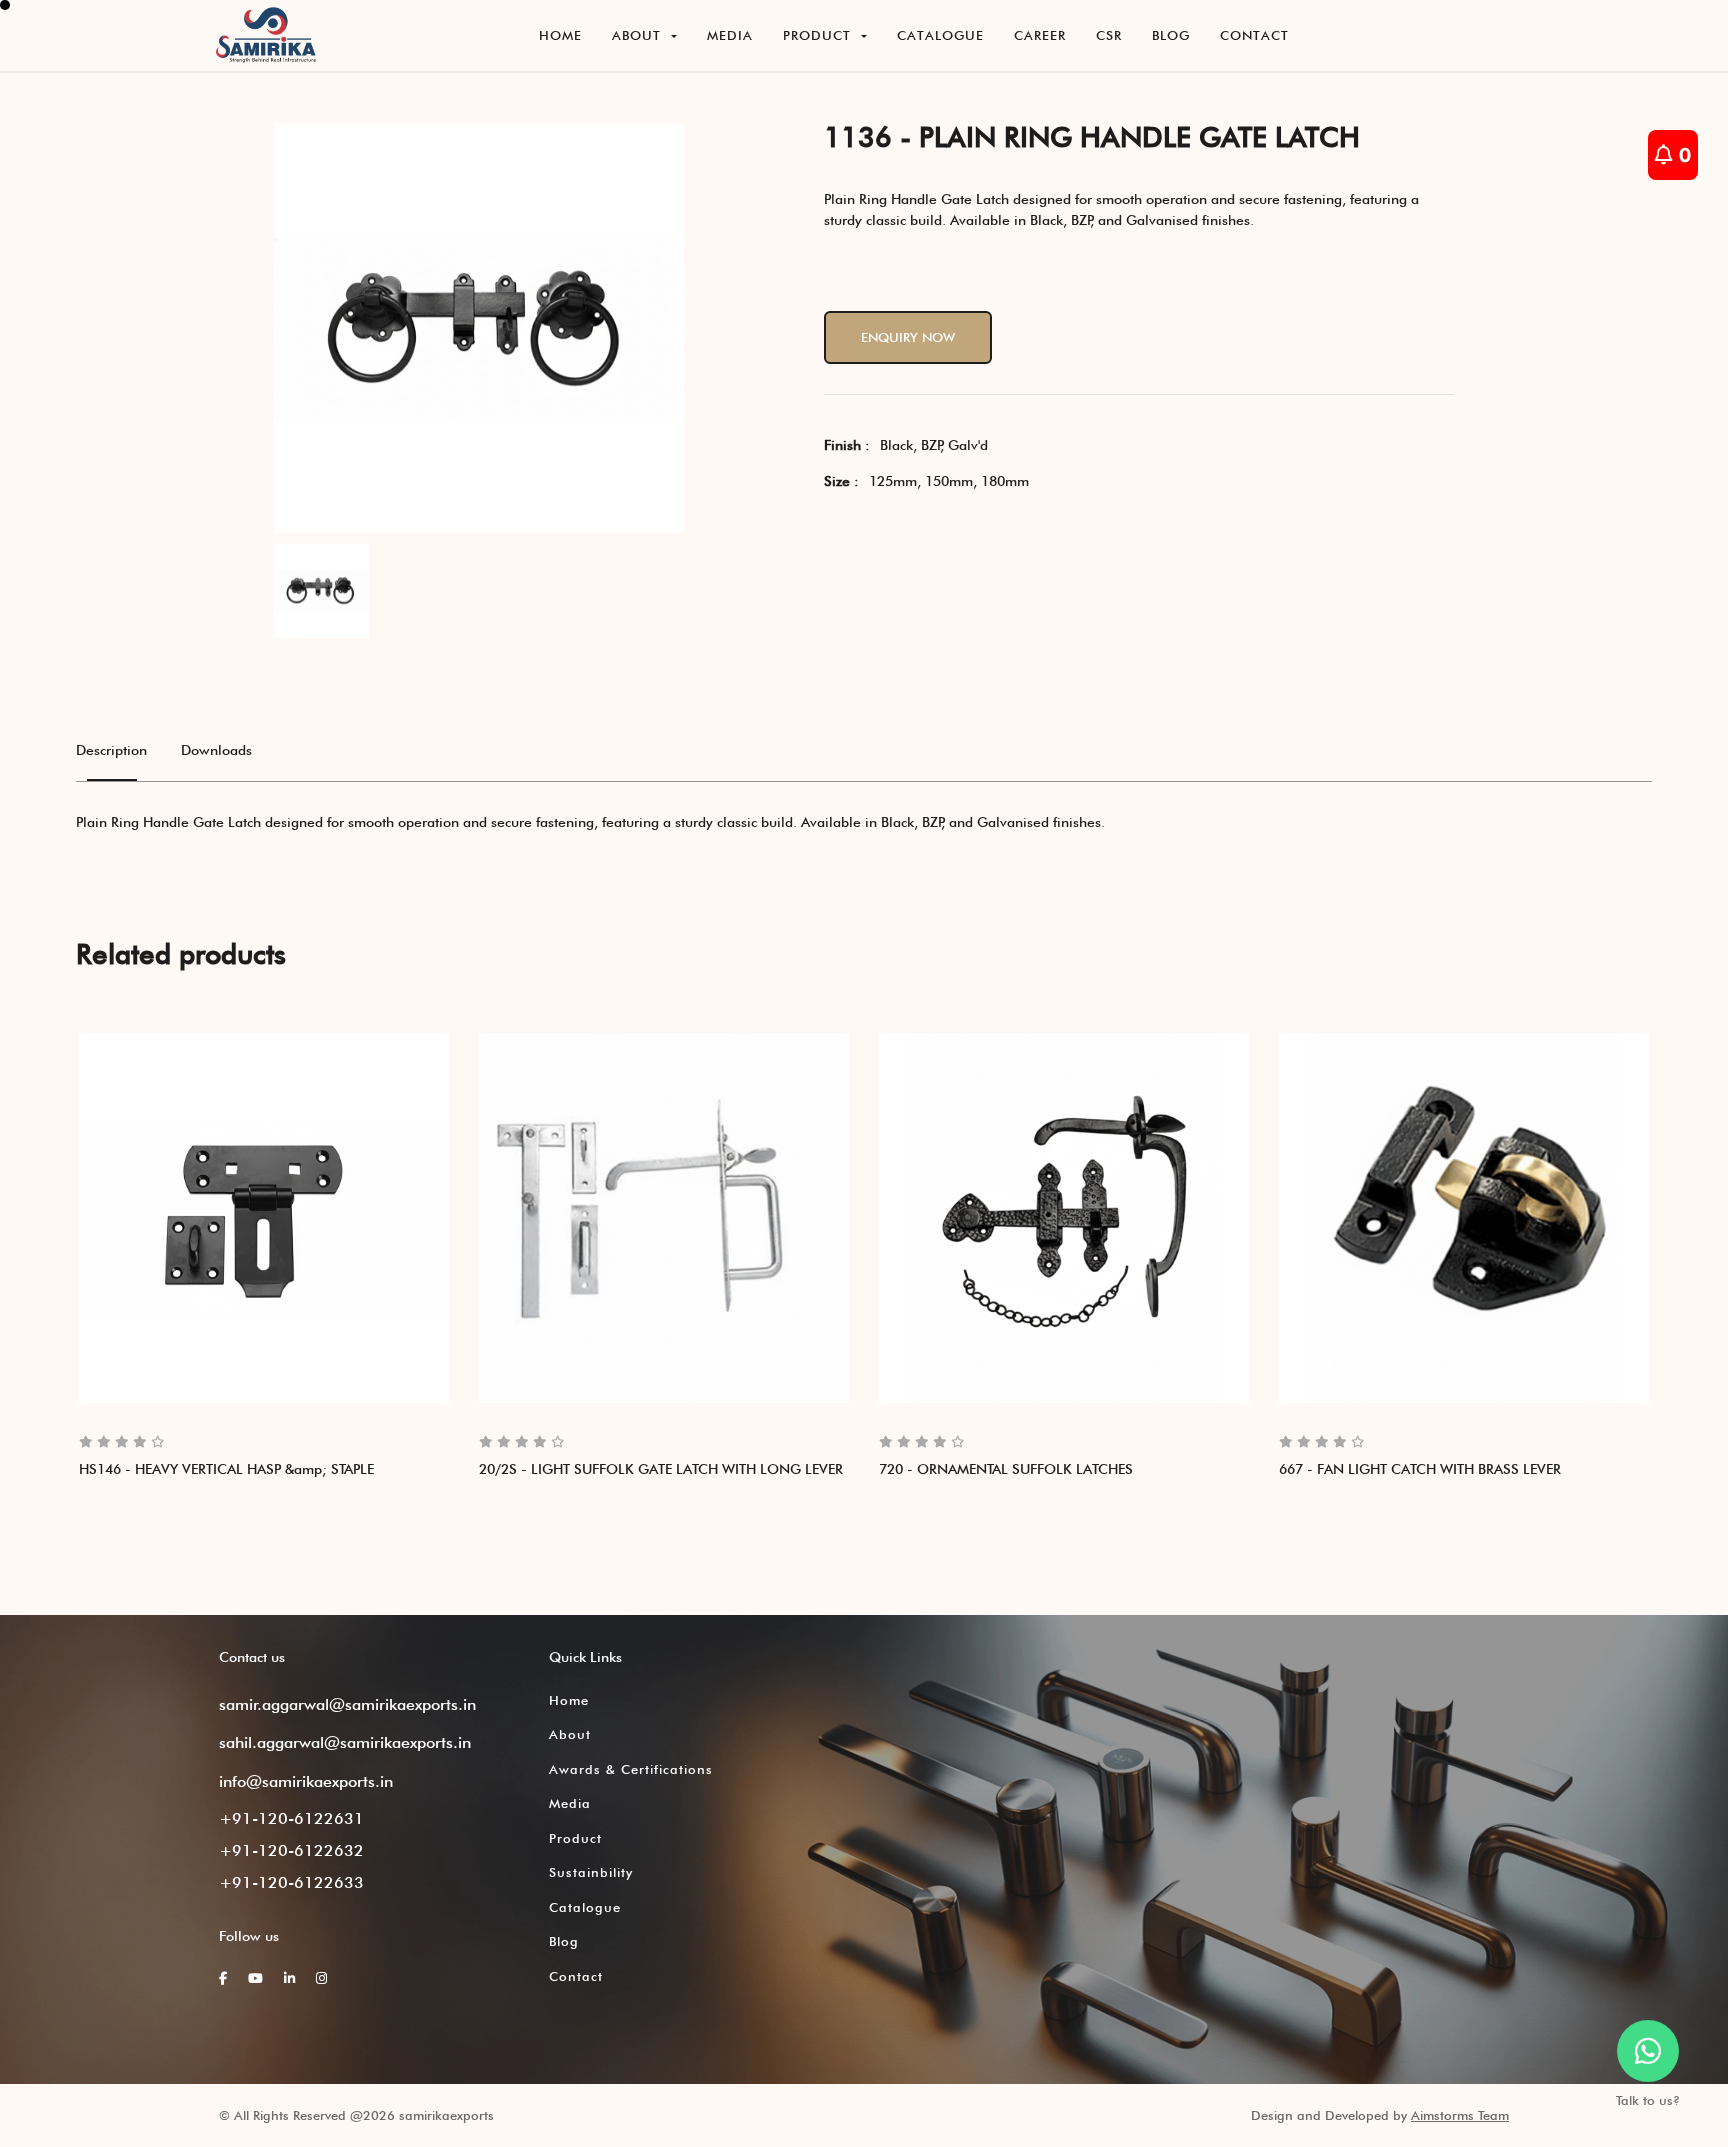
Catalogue (585, 1907)
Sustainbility (591, 1872)
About (570, 1734)
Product (575, 1838)
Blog (564, 1941)
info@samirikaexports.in (306, 1781)
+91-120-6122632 (291, 1850)
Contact (576, 1976)
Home (569, 1700)
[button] (644, 35)
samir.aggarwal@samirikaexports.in (347, 1704)
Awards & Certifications (631, 1769)
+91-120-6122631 (291, 1818)
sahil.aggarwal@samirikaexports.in (345, 1742)
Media (570, 1803)
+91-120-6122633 (291, 1882)
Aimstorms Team (1460, 2115)
